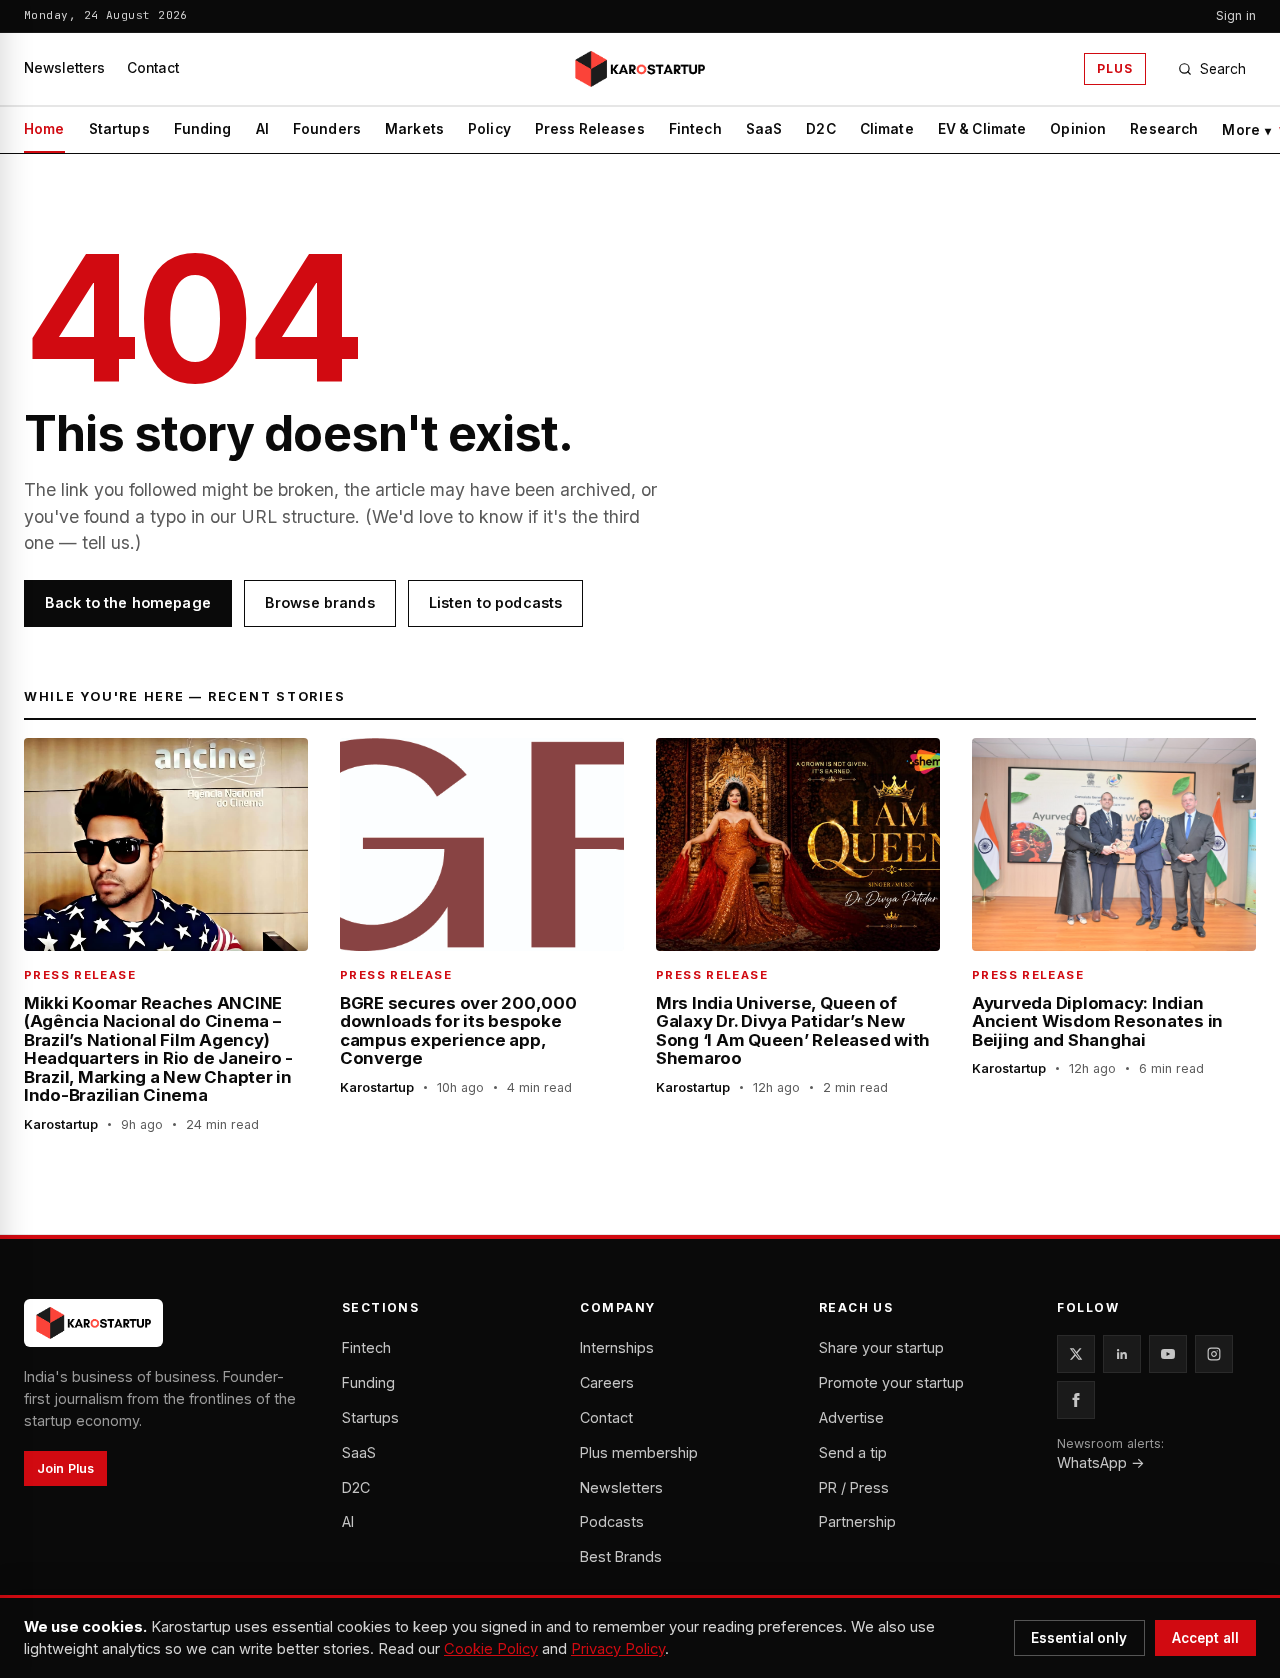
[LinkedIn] (1122, 1354)
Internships (617, 1347)
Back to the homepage (128, 602)
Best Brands (621, 1556)
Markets (414, 129)
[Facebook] (1076, 1400)
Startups (119, 129)
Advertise (851, 1417)
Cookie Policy (491, 1649)
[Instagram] (1214, 1354)
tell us (106, 542)
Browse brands (320, 602)
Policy (489, 129)
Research (1164, 129)
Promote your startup (891, 1382)
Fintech (695, 129)
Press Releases (590, 129)
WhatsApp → (1101, 1462)
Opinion (1078, 129)
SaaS (764, 129)
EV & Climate (982, 129)
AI (262, 129)
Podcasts (612, 1521)
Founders (327, 129)
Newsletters (64, 68)
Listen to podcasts (496, 602)
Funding (203, 129)
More (1246, 130)
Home (44, 129)
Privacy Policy (618, 1649)
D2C (820, 129)
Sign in (1236, 15)
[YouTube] (1168, 1354)
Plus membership (639, 1452)
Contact (153, 68)
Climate (887, 129)
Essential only (1079, 1638)
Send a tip (853, 1452)
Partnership (857, 1521)
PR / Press (854, 1487)
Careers (607, 1382)
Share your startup (881, 1347)
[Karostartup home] (640, 69)
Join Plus (65, 1468)
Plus (1115, 68)
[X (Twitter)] (1076, 1354)
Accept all (1205, 1638)
